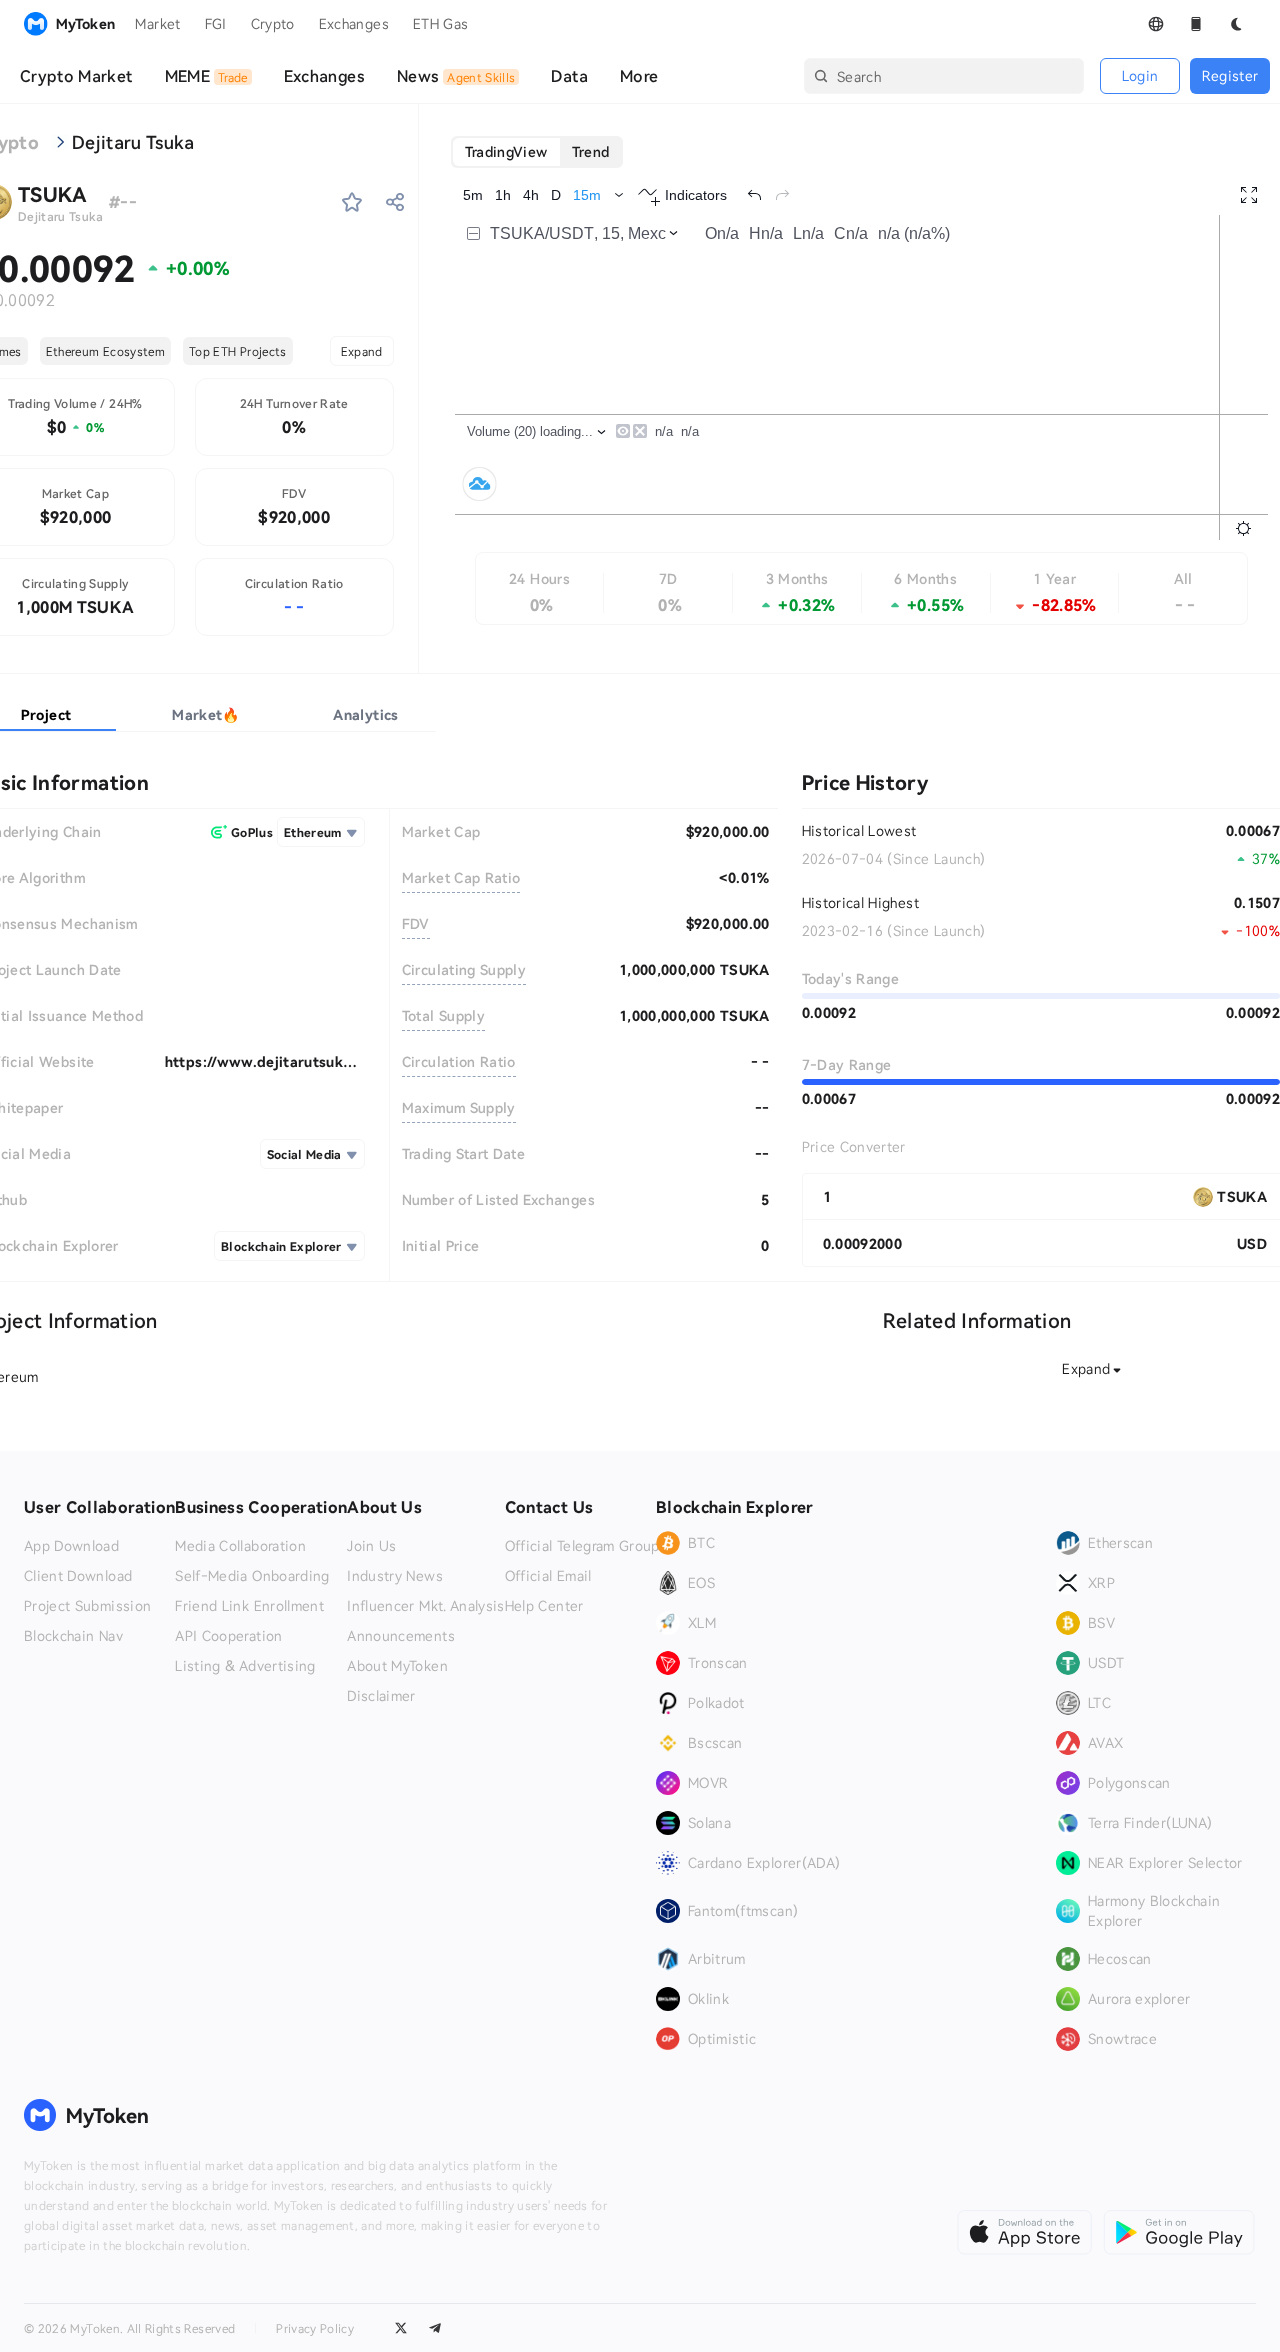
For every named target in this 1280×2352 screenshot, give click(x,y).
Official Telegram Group (582, 1546)
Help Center (544, 1606)
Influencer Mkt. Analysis (425, 1606)
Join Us (371, 1546)
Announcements (401, 1636)
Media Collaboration (240, 1546)
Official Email (548, 1576)
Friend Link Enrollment (249, 1606)
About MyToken (397, 1666)
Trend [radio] (591, 151)
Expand (362, 351)
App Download (71, 1546)
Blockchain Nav (73, 1636)
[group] (537, 152)
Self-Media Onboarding (252, 1576)
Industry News (395, 1576)
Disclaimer (381, 1696)
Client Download (78, 1576)
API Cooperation (228, 1636)
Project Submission (87, 1606)
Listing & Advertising (245, 1666)
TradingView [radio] (506, 151)
